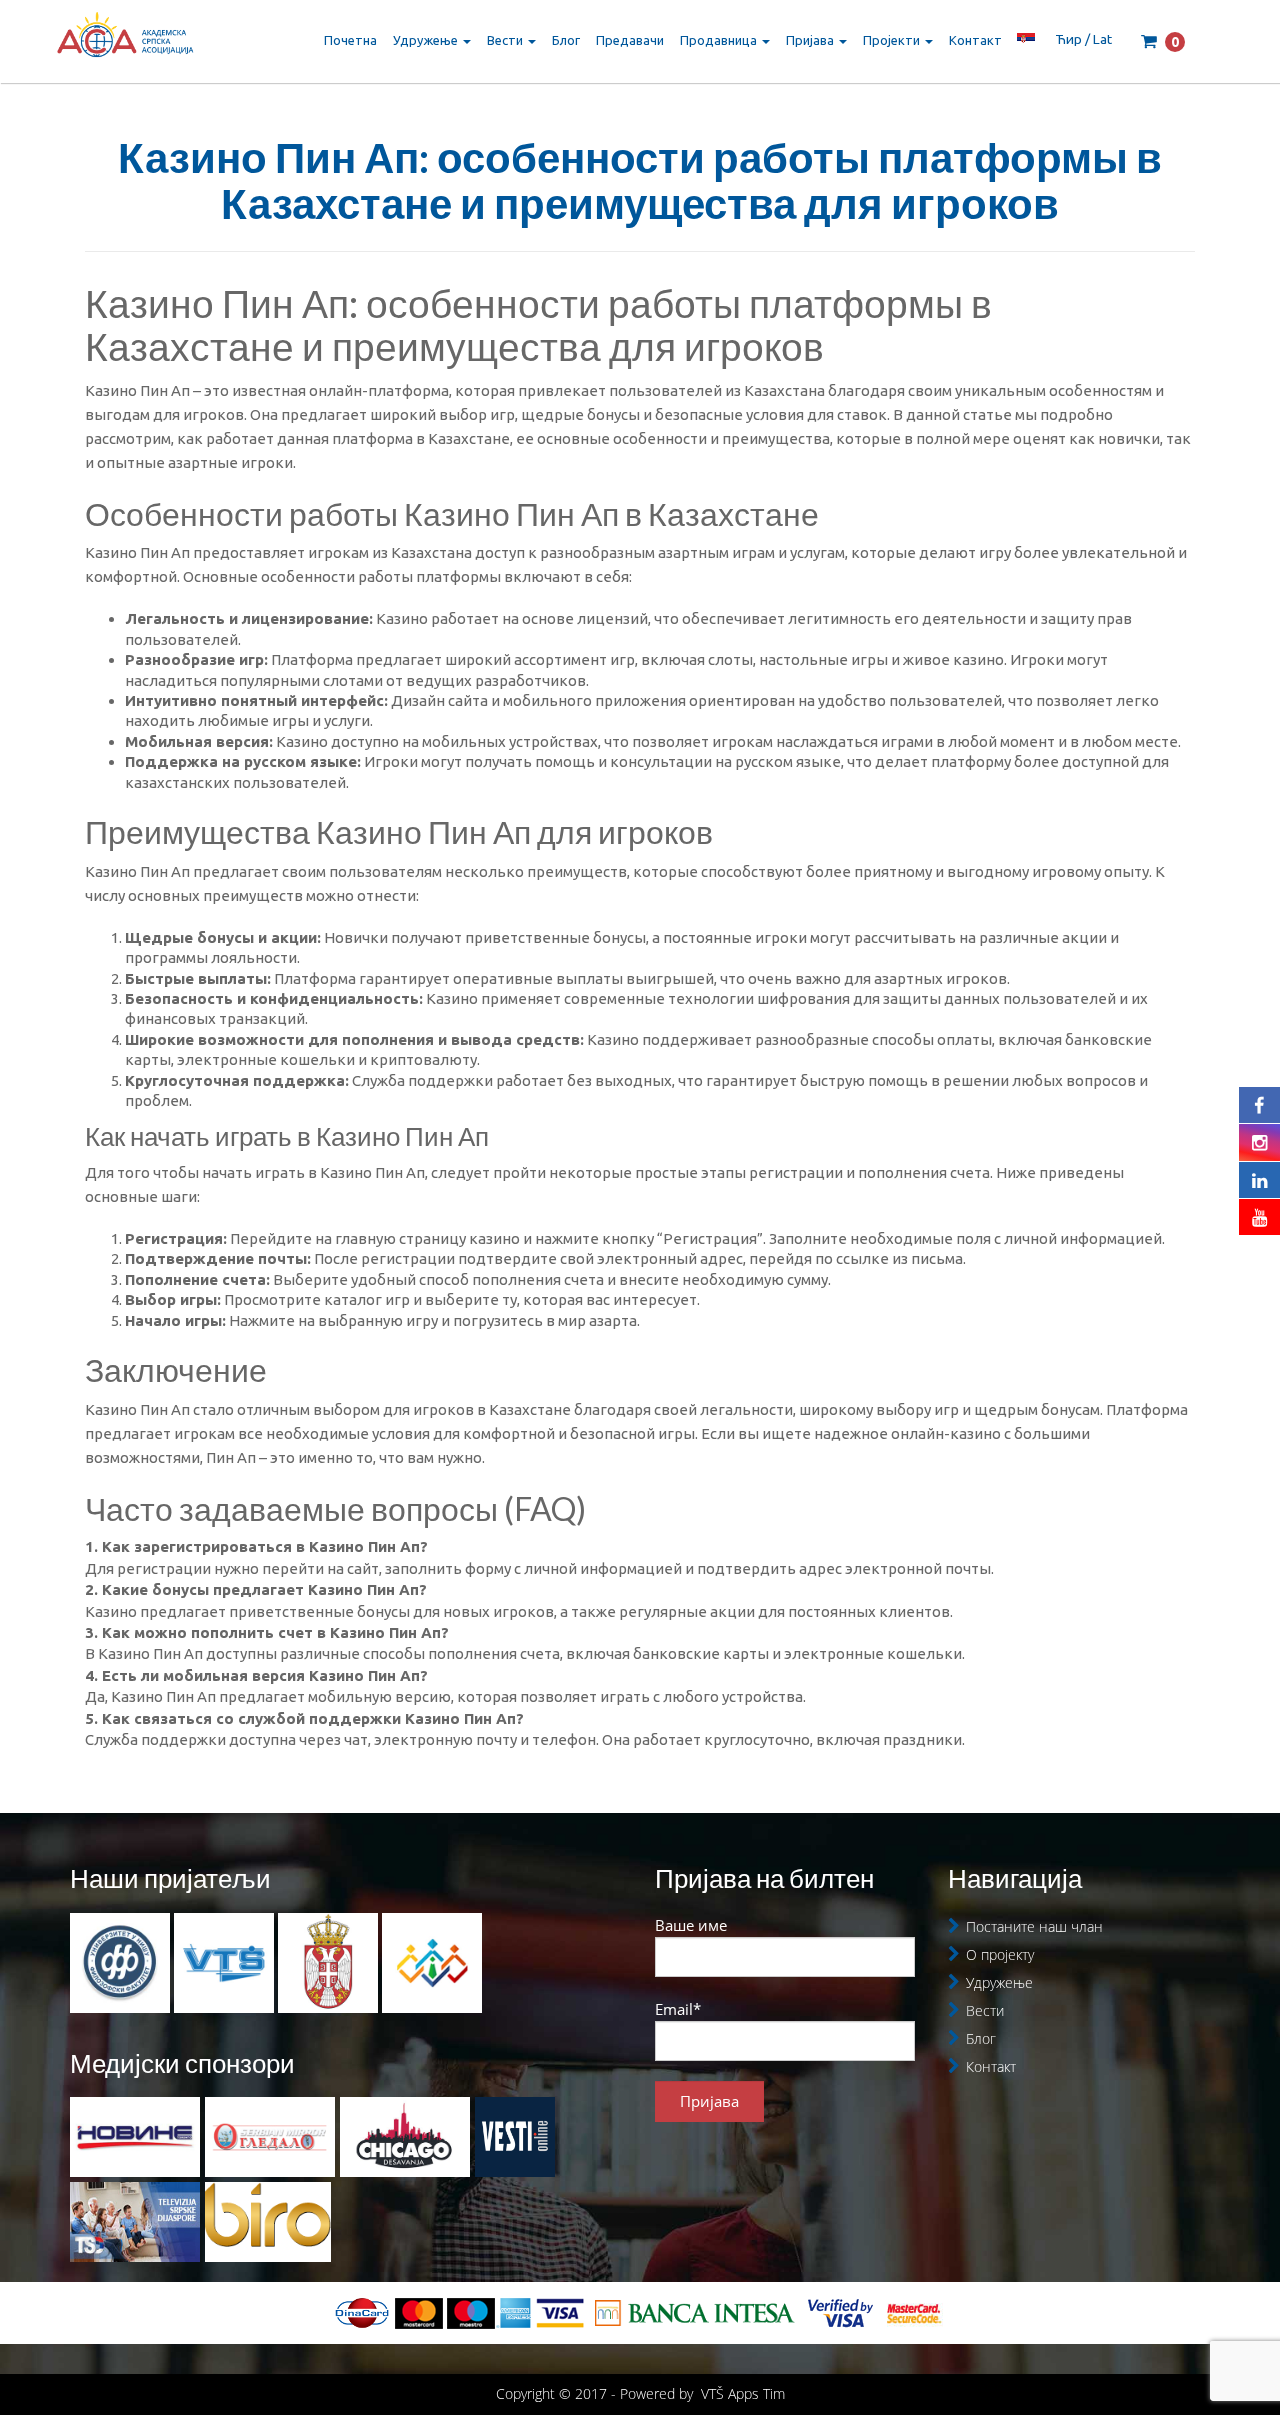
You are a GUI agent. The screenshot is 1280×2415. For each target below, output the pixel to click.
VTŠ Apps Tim (743, 2393)
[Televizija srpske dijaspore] (135, 2222)
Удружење (427, 40)
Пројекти (893, 40)
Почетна (350, 40)
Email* (678, 2009)
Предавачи (630, 40)
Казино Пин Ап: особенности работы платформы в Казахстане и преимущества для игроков (640, 180)
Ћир (1068, 39)
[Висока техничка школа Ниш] (226, 1960)
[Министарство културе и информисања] (330, 1960)
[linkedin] (1259, 1180)
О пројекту (1000, 1954)
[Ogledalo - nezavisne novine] (270, 2137)
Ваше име (691, 1925)
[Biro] (268, 2222)
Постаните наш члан (1034, 1926)
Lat (1102, 39)
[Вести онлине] (515, 2137)
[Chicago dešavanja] (405, 2137)
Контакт (975, 40)
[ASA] (125, 40)
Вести (506, 40)
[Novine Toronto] (135, 2137)
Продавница (720, 40)
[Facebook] (1259, 1105)
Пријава (811, 40)
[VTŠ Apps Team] (432, 1960)
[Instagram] (1259, 1142)
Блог (566, 40)
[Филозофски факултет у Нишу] (122, 1960)
